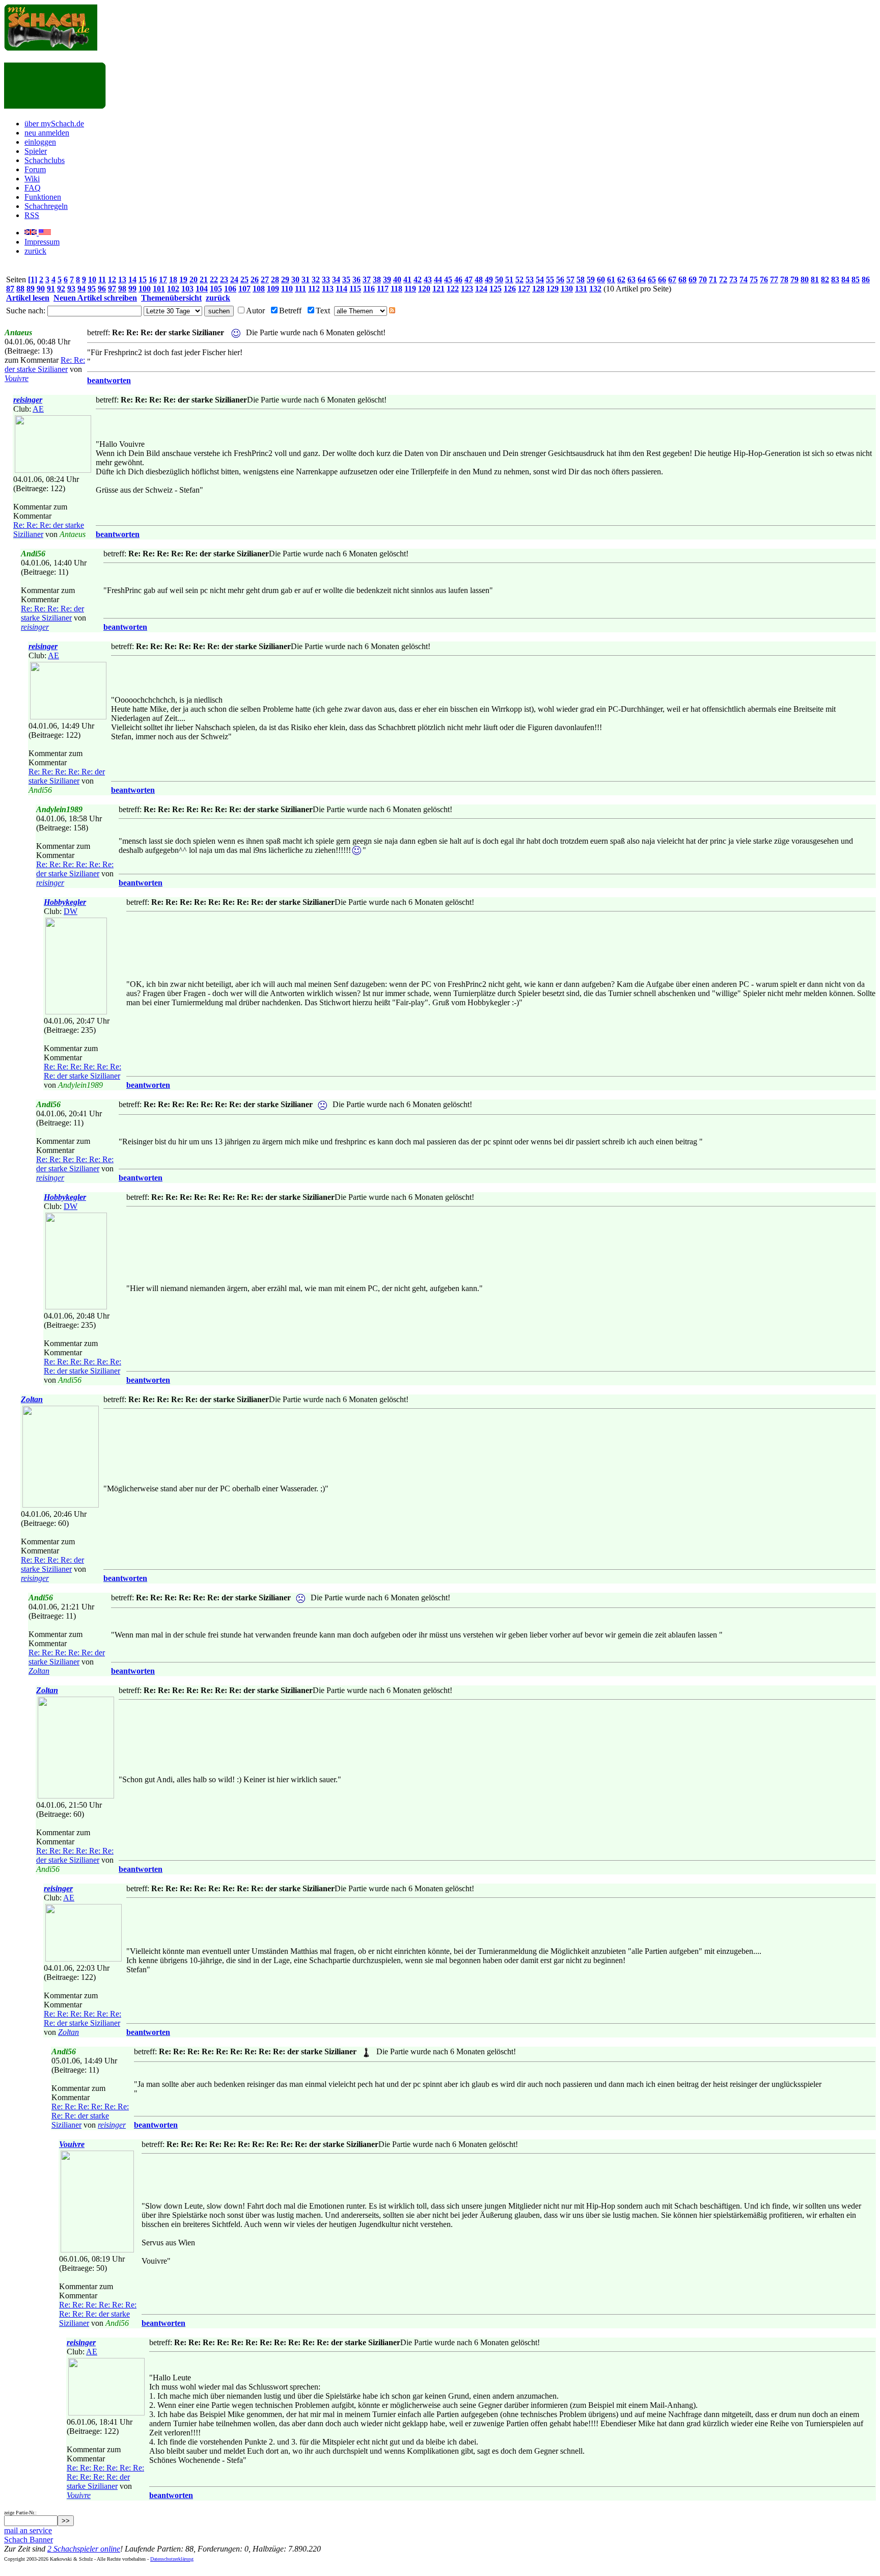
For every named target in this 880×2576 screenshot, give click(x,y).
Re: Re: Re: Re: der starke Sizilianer (52, 613)
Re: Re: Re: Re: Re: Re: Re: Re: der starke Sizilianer (90, 2116)
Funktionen (43, 197)
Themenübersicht (171, 298)
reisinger (28, 400)
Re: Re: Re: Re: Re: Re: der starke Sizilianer (75, 869)
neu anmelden (47, 133)
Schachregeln (46, 206)
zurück (35, 251)
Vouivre (17, 378)
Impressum (42, 242)
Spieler (36, 151)
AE (38, 409)
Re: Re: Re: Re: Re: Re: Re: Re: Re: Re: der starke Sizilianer (105, 2477)
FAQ (33, 188)
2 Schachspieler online (84, 2549)
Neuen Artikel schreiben (95, 298)
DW (71, 911)
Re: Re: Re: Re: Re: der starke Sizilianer (67, 776)
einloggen (40, 142)
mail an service (28, 2530)
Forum (35, 169)
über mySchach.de (54, 124)
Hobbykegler (65, 902)
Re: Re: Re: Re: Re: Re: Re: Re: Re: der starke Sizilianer (98, 2314)
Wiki (32, 179)
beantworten (109, 380)
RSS (32, 215)
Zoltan (32, 1399)
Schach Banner (29, 2540)
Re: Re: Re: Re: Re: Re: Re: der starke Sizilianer (82, 1071)
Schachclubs (45, 160)
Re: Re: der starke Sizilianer (45, 365)
